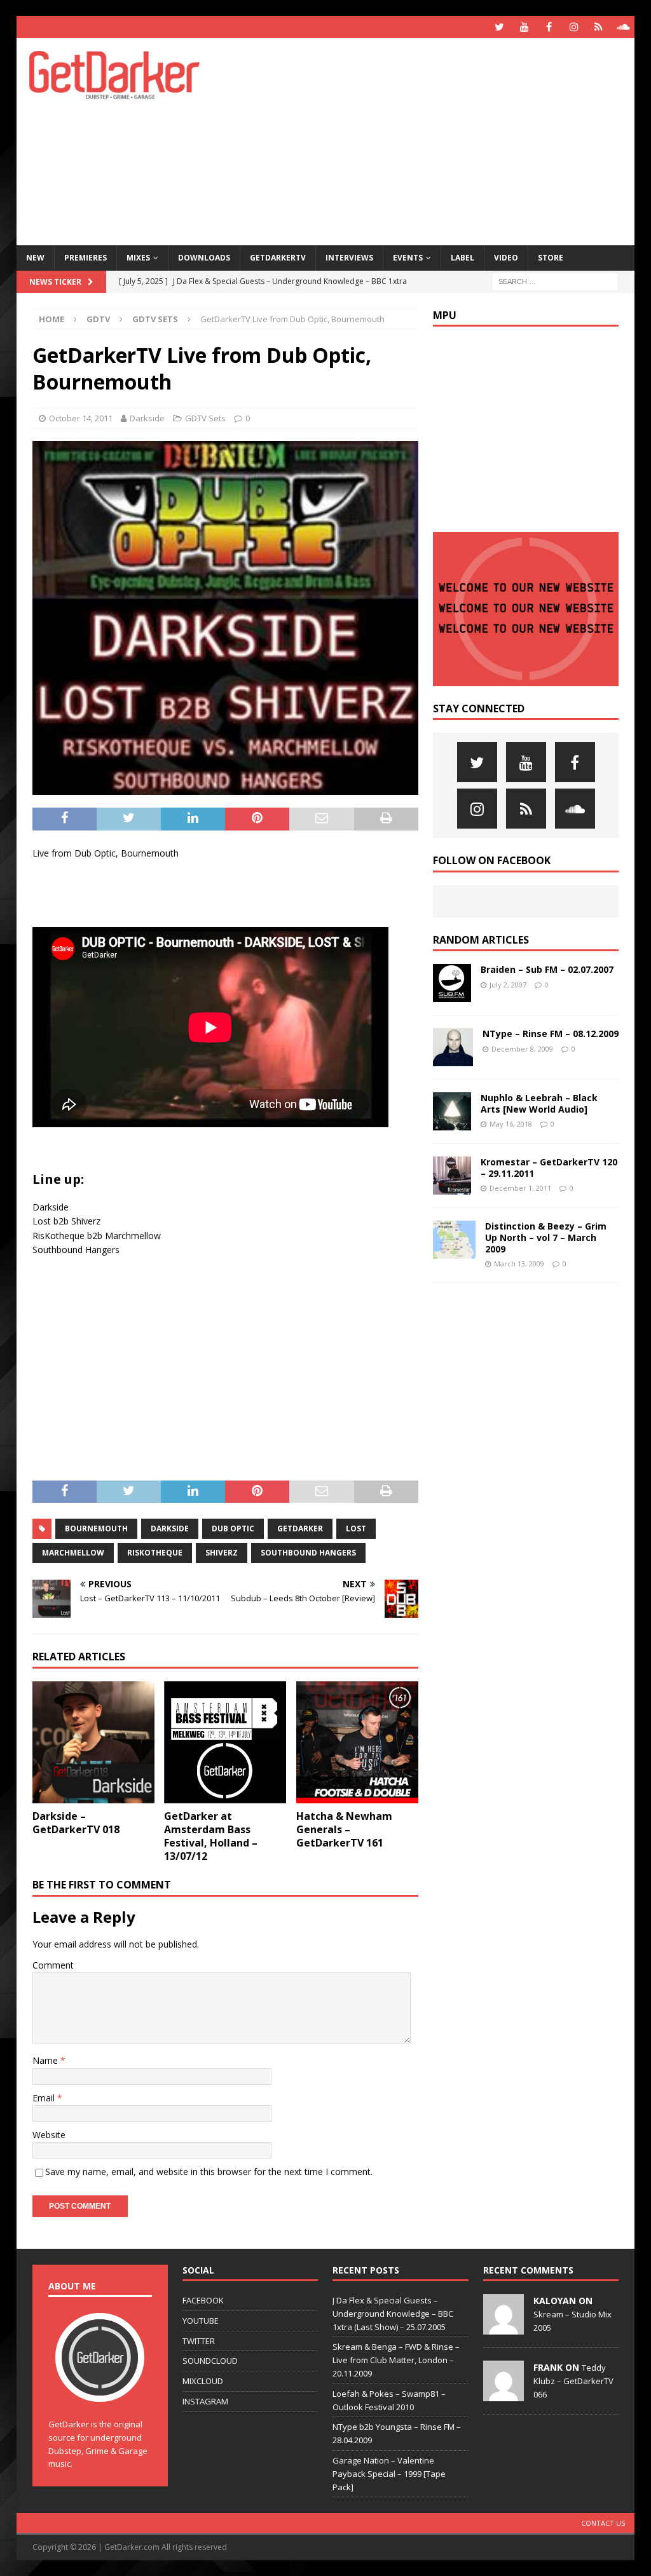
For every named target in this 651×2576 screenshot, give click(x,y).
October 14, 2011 (81, 418)
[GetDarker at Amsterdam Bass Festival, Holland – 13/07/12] (225, 1742)
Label (463, 258)
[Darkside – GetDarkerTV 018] (93, 1742)
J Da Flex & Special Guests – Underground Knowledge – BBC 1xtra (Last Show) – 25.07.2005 (393, 2314)
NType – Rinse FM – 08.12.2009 (551, 1034)
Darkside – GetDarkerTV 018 (76, 1823)
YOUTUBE (201, 2321)
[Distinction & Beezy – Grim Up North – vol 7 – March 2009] (454, 1240)
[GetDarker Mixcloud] (599, 27)
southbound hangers (308, 1553)
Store (551, 258)
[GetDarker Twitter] (499, 27)
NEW (35, 258)
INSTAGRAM (205, 2401)
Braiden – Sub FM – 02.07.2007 (547, 969)
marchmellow (73, 1553)
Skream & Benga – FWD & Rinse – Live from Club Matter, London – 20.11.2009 (396, 2360)
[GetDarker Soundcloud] (623, 27)
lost (356, 1529)
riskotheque (155, 1553)
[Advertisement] (439, 140)
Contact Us (603, 2523)
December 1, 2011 (520, 1188)
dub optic (233, 1529)
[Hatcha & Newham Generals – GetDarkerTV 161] (357, 1742)
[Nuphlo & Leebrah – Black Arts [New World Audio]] (452, 1111)
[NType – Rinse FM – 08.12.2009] (453, 1047)
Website (49, 2135)
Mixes (138, 258)
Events (408, 258)
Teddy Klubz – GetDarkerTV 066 (573, 2381)
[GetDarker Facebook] (549, 27)
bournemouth (96, 1529)
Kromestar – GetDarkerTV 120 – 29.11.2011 (549, 1168)
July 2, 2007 (508, 985)
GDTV (98, 319)
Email (45, 2098)
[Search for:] (555, 281)
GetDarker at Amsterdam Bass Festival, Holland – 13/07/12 (211, 1836)
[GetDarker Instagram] (574, 27)
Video (506, 258)
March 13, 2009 (519, 1264)
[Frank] (504, 2394)
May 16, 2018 (511, 1124)
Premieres (86, 258)
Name (46, 2060)
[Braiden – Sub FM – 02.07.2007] (452, 983)
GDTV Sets (205, 418)
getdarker (300, 1529)
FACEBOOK (203, 2300)
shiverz (222, 1553)
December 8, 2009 (522, 1049)
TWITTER (199, 2341)
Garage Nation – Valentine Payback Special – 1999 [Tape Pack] (389, 2474)
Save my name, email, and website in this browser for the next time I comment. (209, 2172)
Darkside (147, 418)
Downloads (204, 258)
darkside (170, 1529)
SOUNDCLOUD (210, 2361)
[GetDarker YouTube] (524, 27)
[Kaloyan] (504, 2328)
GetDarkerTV (278, 258)
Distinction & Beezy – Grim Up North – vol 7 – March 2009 (546, 1237)
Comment (53, 1965)
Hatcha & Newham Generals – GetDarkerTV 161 (344, 1829)
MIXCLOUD (203, 2381)
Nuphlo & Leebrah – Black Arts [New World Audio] (539, 1103)
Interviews (349, 258)
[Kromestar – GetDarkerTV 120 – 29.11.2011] (452, 1176)
